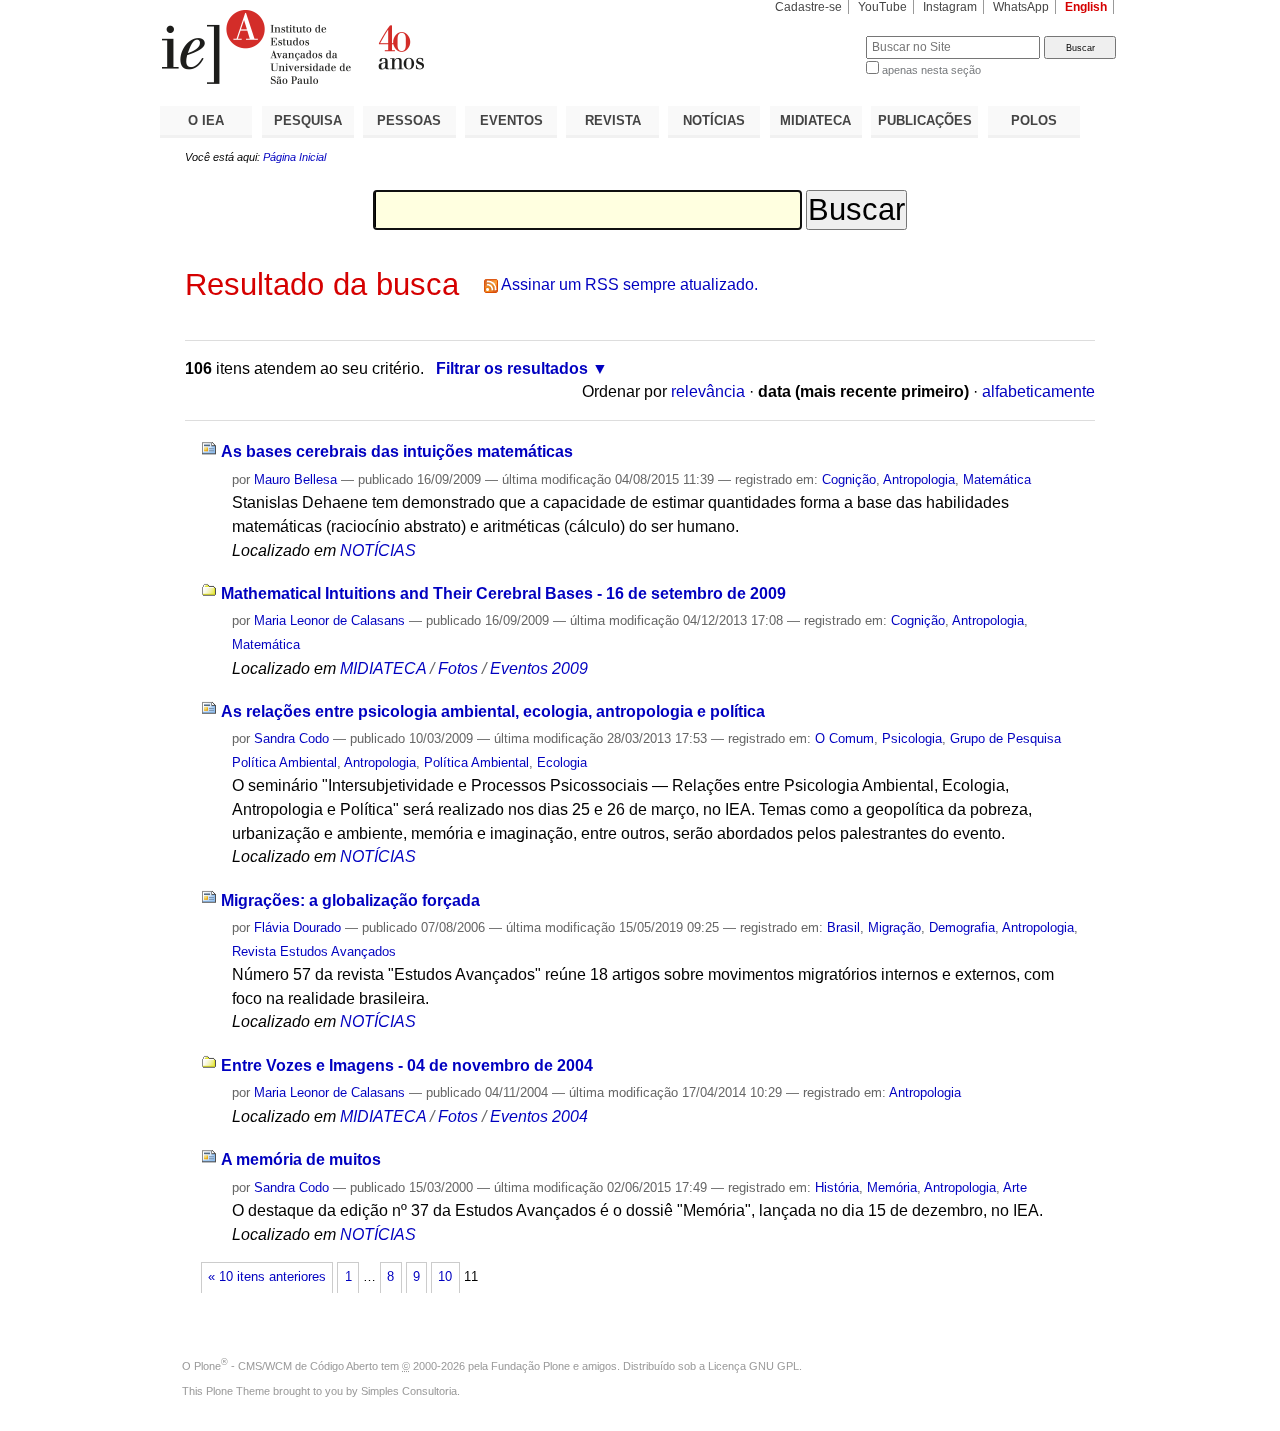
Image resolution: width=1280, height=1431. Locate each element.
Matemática (997, 479)
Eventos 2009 (539, 668)
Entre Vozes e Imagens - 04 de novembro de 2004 (407, 1065)
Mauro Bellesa (295, 479)
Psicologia (912, 738)
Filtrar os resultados (512, 368)
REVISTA (613, 120)
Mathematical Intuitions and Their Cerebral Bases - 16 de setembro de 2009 (503, 593)
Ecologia (562, 762)
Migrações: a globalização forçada (350, 900)
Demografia (962, 927)
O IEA (206, 120)
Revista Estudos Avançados (314, 951)
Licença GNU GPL (753, 1366)
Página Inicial (294, 157)
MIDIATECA (815, 120)
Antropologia (919, 479)
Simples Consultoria (409, 1391)
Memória (892, 1187)
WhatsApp (1021, 7)
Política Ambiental (476, 762)
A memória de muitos (301, 1159)
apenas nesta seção (931, 70)
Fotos (458, 668)
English (1086, 7)
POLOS (1034, 120)
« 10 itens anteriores (267, 1277)
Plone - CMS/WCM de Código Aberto (286, 1366)
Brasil (843, 927)
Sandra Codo (291, 738)
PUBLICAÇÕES (925, 120)
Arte (1015, 1187)
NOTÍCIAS (714, 120)
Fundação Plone (530, 1366)
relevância (708, 391)
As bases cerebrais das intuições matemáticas (397, 451)
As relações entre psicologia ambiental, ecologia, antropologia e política (493, 711)
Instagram (950, 7)
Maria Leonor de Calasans (329, 620)
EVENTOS (511, 120)
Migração (894, 927)
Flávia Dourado (297, 927)
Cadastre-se (808, 7)
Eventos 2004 (539, 1116)
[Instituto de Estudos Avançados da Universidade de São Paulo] (400, 47)
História (837, 1187)
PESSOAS (409, 120)
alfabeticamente (1038, 391)
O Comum (844, 738)
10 (445, 1277)
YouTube (882, 7)
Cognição (849, 479)
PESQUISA (308, 120)
